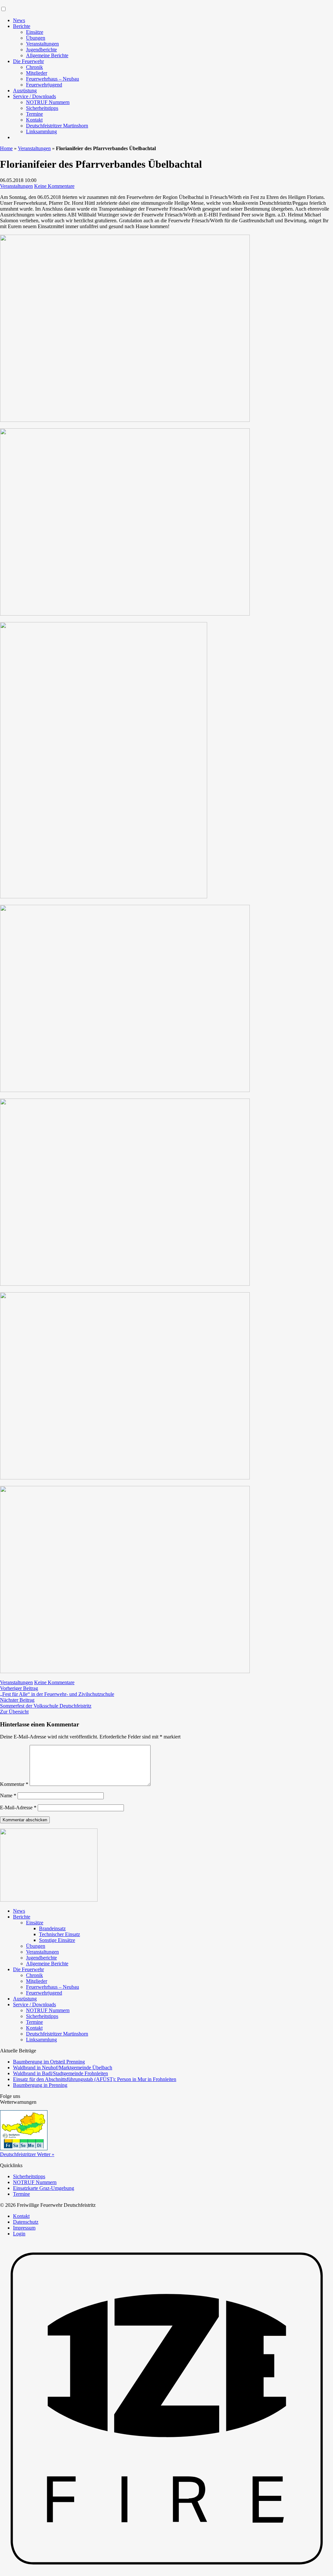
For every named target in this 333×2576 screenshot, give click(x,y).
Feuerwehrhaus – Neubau (53, 79)
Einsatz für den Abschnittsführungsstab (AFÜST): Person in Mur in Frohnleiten (95, 2079)
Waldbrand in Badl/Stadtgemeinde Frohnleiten (60, 2073)
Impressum (24, 2228)
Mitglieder (37, 73)
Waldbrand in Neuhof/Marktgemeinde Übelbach (63, 2068)
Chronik (34, 67)
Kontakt (34, 120)
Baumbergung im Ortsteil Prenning (49, 2062)
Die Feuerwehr (28, 61)
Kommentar (14, 1784)
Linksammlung (41, 131)
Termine (34, 114)
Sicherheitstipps (42, 108)
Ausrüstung (25, 91)
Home (6, 148)
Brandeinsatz (52, 1928)
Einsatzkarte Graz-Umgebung (44, 2188)
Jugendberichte (41, 50)
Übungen (36, 38)
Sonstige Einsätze (57, 1940)
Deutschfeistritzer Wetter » (27, 2154)
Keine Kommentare (54, 186)
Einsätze (35, 32)
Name (8, 1795)
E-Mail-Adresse (18, 1808)
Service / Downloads (34, 96)
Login (19, 2234)
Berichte (22, 26)
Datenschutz (26, 2222)
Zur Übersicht (14, 1712)
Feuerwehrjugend (44, 85)
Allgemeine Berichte (47, 55)
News (19, 20)
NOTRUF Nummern (48, 102)
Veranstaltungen (42, 44)
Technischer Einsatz (60, 1934)
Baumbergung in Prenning (40, 2085)
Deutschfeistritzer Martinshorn (57, 126)
